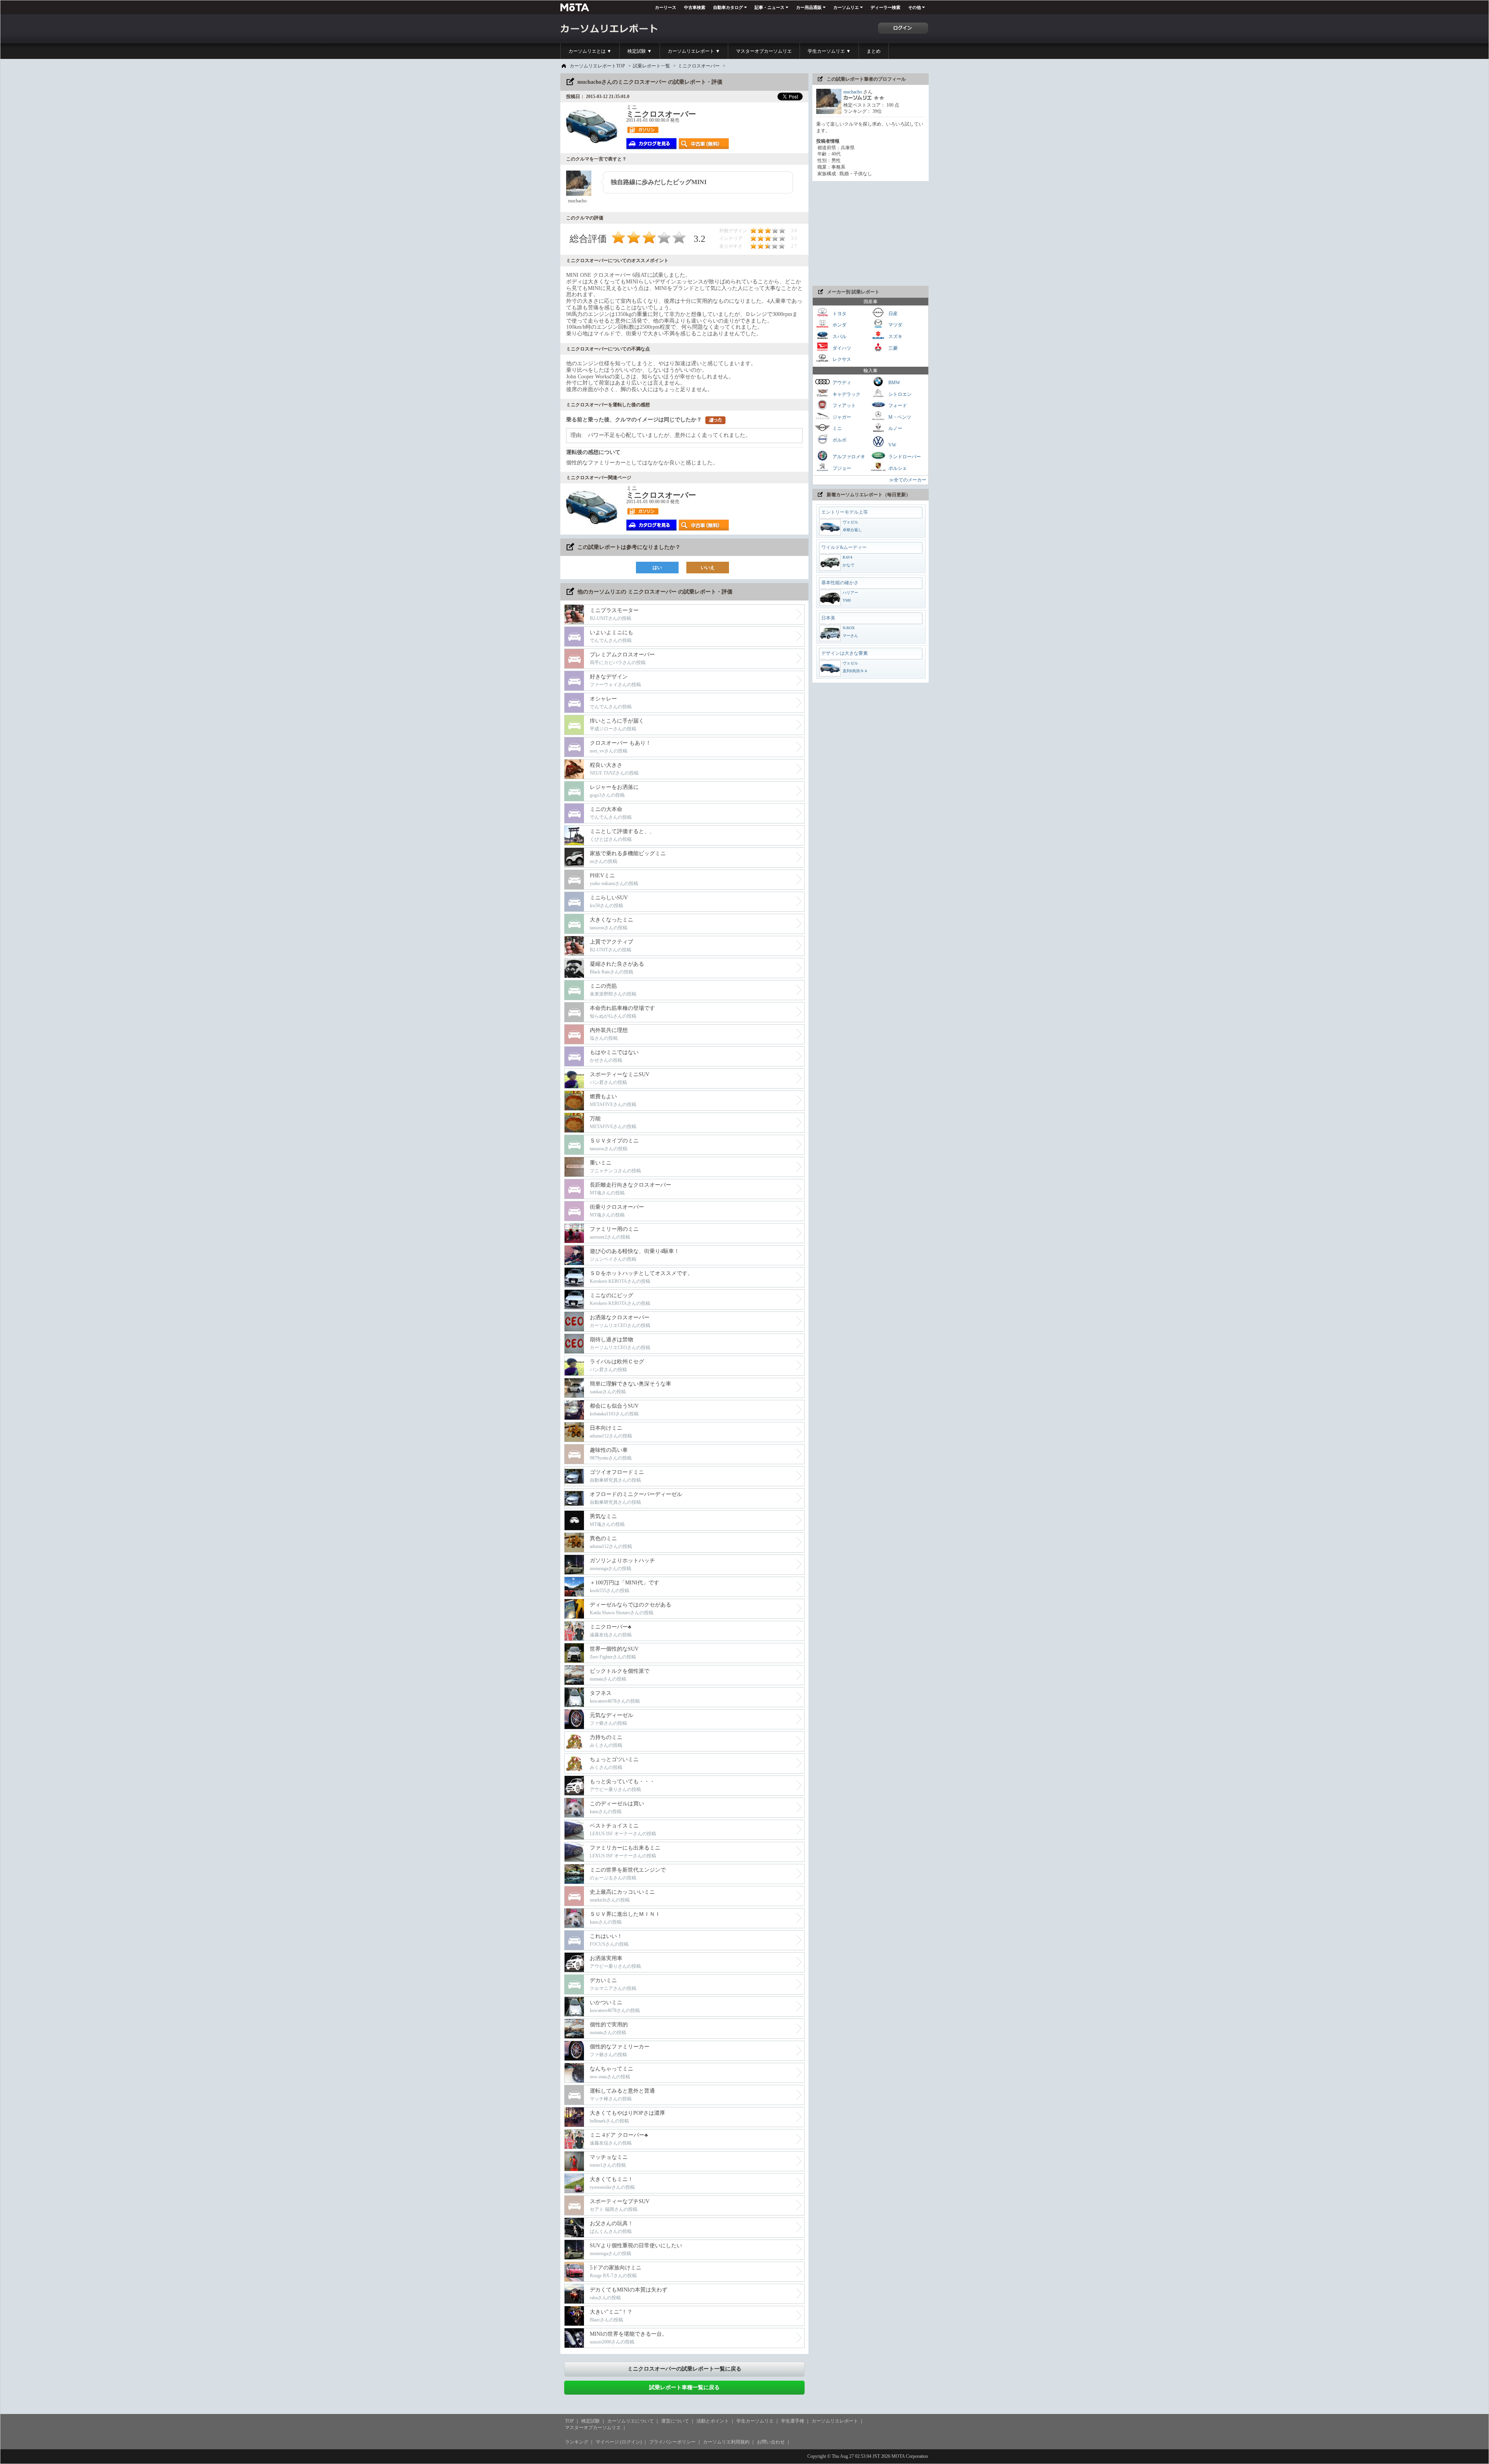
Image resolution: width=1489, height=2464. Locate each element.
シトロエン (899, 394)
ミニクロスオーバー (699, 66)
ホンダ (839, 325)
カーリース (666, 7)
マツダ (895, 325)
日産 (892, 313)
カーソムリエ (846, 7)
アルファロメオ (848, 457)
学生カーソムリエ (755, 2421)
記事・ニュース (770, 7)
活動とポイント (713, 2421)
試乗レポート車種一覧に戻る (684, 2387)
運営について (675, 2421)
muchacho (853, 92)
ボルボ (839, 440)
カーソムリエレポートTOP (597, 66)
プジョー (841, 468)
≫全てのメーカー (908, 480)
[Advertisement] (871, 233)
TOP (569, 2421)
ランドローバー (904, 457)
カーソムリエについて (630, 2421)
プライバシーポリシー (672, 2442)
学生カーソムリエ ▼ (829, 51)
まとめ (874, 51)
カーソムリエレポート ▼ (694, 51)
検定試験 (591, 2421)
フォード (897, 405)
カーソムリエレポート (835, 2421)
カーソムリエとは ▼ (590, 51)
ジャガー (841, 417)
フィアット (844, 405)
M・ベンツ (899, 417)
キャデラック (846, 394)
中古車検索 (695, 7)
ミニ (837, 428)
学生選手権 (793, 2421)
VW (892, 445)
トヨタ (839, 313)
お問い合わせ (771, 2442)
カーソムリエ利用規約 (726, 2442)
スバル (839, 336)
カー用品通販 (809, 7)
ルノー (895, 428)
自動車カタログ (728, 7)
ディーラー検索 (885, 7)
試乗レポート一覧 (651, 66)
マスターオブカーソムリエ (764, 51)
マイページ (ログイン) (619, 2442)
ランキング (577, 2442)
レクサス (841, 359)
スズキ (895, 336)
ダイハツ (841, 348)
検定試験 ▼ (640, 51)
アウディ (841, 383)
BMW (894, 383)
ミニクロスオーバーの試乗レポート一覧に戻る (684, 2369)
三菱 (892, 348)
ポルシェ (897, 468)
